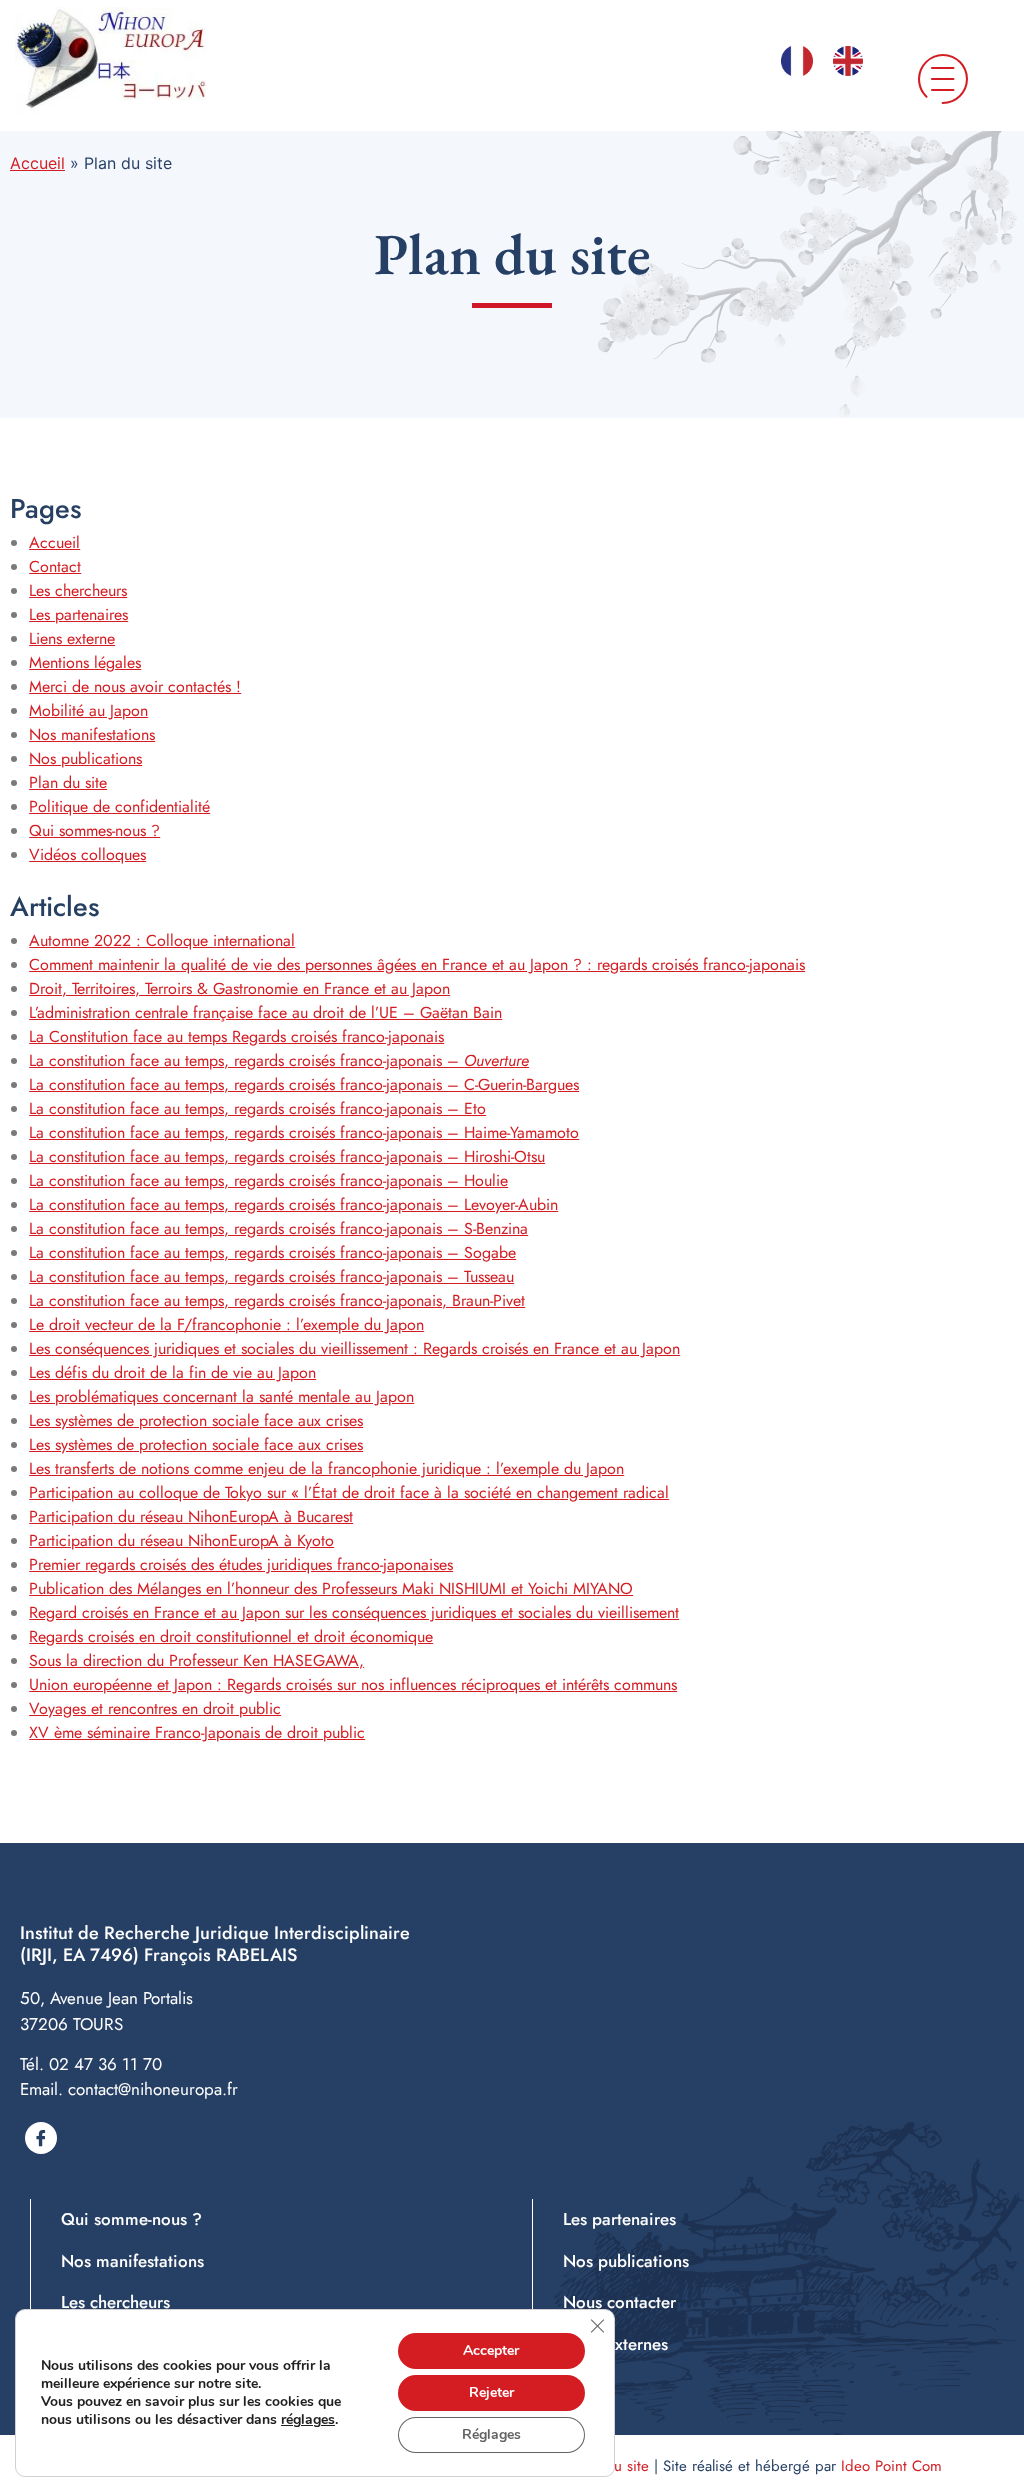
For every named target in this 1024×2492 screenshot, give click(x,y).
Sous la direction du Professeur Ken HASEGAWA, (196, 1660)
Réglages (491, 2434)
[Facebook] (41, 2138)
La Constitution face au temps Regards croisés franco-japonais (236, 1036)
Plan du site (68, 782)
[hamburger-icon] (931, 80)
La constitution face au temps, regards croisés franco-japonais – (279, 1060)
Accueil (37, 163)
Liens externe (72, 638)
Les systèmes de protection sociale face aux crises (196, 1420)
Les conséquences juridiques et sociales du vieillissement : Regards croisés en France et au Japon (354, 1348)
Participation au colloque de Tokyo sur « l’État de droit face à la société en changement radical (349, 1492)
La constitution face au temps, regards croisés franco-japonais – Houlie (268, 1180)
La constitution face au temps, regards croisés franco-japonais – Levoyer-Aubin (293, 1204)
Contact (55, 566)
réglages (308, 2420)
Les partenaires (78, 614)
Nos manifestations (92, 734)
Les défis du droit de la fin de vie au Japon (172, 1372)
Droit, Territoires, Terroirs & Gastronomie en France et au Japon (239, 988)
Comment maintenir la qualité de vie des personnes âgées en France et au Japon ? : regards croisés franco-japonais (417, 964)
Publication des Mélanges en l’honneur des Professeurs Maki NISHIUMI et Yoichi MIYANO (331, 1588)
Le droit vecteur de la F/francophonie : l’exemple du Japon (226, 1324)
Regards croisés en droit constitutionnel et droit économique (231, 1636)
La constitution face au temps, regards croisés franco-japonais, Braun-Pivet (277, 1300)
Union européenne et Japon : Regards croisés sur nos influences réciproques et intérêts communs (353, 1684)
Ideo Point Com (891, 2466)
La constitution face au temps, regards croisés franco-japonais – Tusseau (271, 1276)
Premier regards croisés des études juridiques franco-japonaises (241, 1564)
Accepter (491, 2350)
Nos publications (85, 758)
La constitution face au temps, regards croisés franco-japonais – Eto (257, 1108)
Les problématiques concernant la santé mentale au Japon (221, 1396)
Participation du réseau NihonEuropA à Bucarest (191, 1516)
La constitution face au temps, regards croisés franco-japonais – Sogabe (272, 1252)
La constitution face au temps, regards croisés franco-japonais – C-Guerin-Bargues (304, 1084)
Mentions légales (85, 662)
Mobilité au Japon (88, 710)
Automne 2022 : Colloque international (162, 940)
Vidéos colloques (87, 854)
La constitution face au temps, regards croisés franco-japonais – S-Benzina (278, 1228)
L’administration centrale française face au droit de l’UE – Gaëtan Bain (265, 1012)
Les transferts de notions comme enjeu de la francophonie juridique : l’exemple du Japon (326, 1468)
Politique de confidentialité (119, 806)
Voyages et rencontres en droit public (155, 1708)
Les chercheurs (78, 590)
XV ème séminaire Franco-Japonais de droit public (197, 1732)
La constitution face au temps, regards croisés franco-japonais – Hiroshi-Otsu (287, 1156)
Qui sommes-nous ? (94, 830)
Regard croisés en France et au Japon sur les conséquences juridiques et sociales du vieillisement (354, 1612)
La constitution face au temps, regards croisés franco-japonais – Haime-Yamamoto (304, 1132)
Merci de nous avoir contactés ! (135, 686)
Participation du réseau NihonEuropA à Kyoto (181, 1540)
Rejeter (491, 2392)
